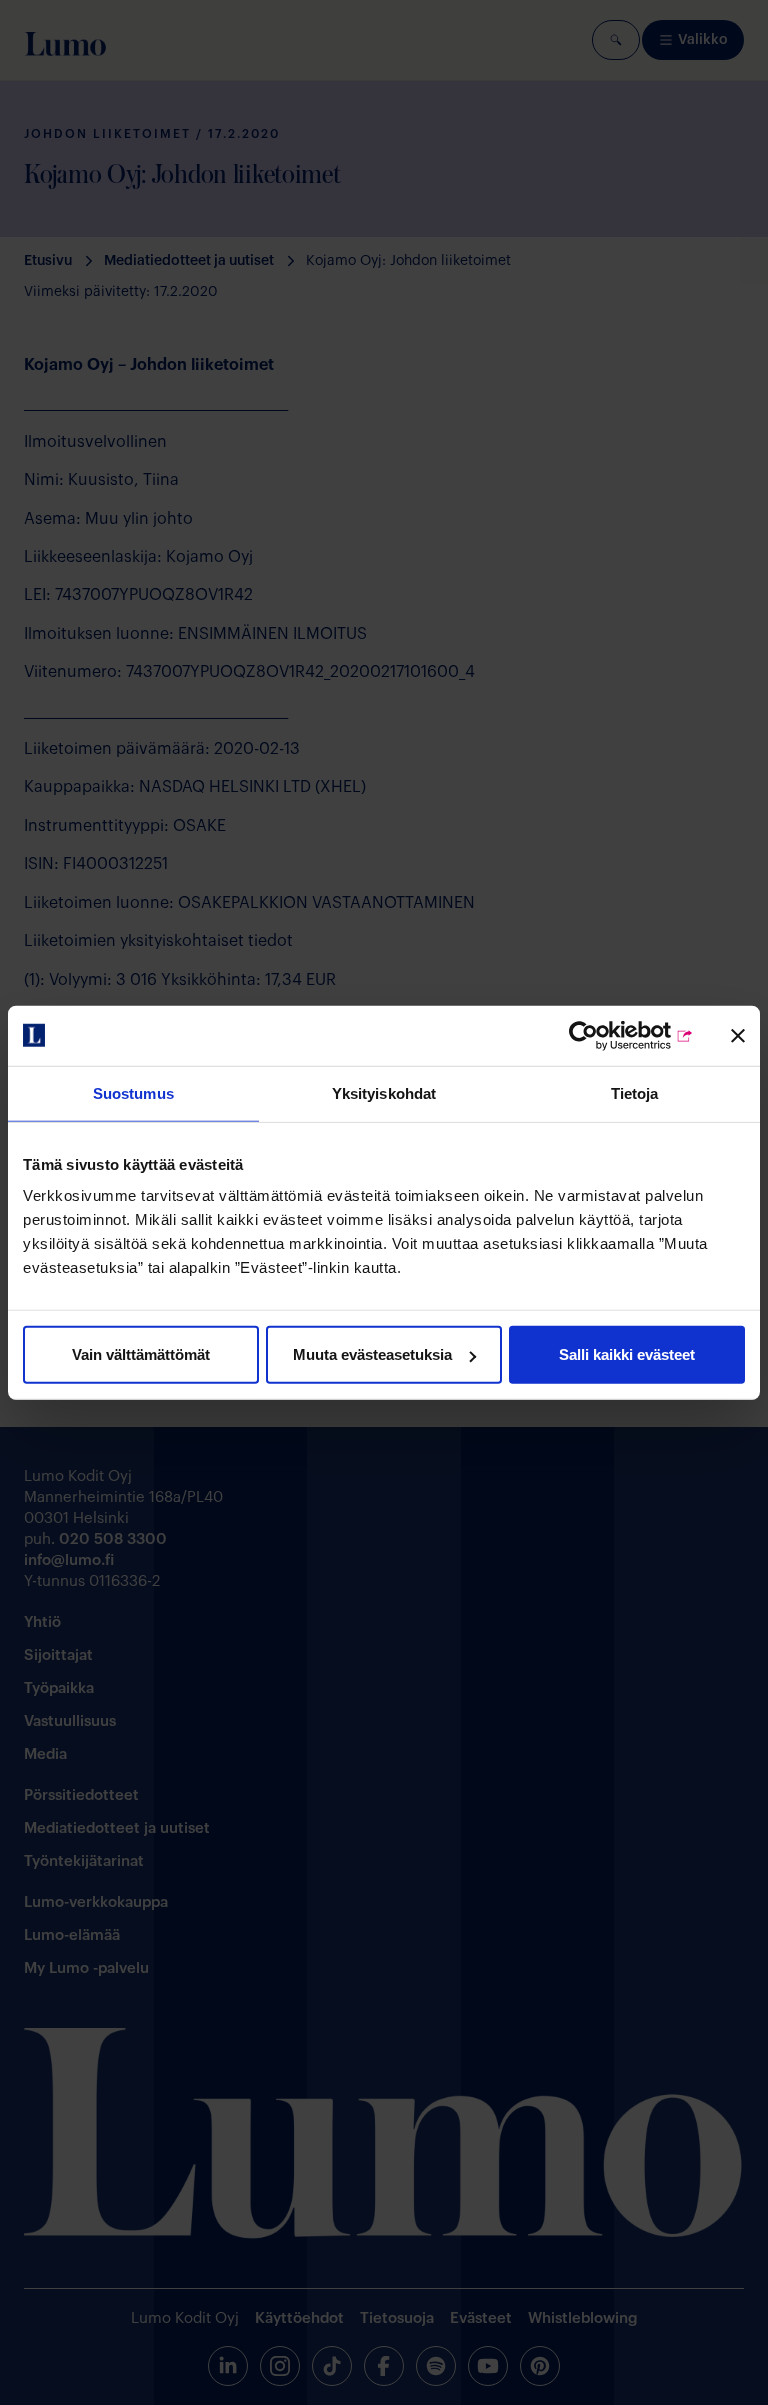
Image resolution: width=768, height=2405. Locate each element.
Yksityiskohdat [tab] (384, 1092)
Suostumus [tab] (133, 1092)
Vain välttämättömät (141, 1354)
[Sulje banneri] (738, 1035)
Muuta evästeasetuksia (372, 1354)
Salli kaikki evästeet (627, 1354)
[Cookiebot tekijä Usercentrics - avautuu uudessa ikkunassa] (606, 1035)
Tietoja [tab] (635, 1092)
